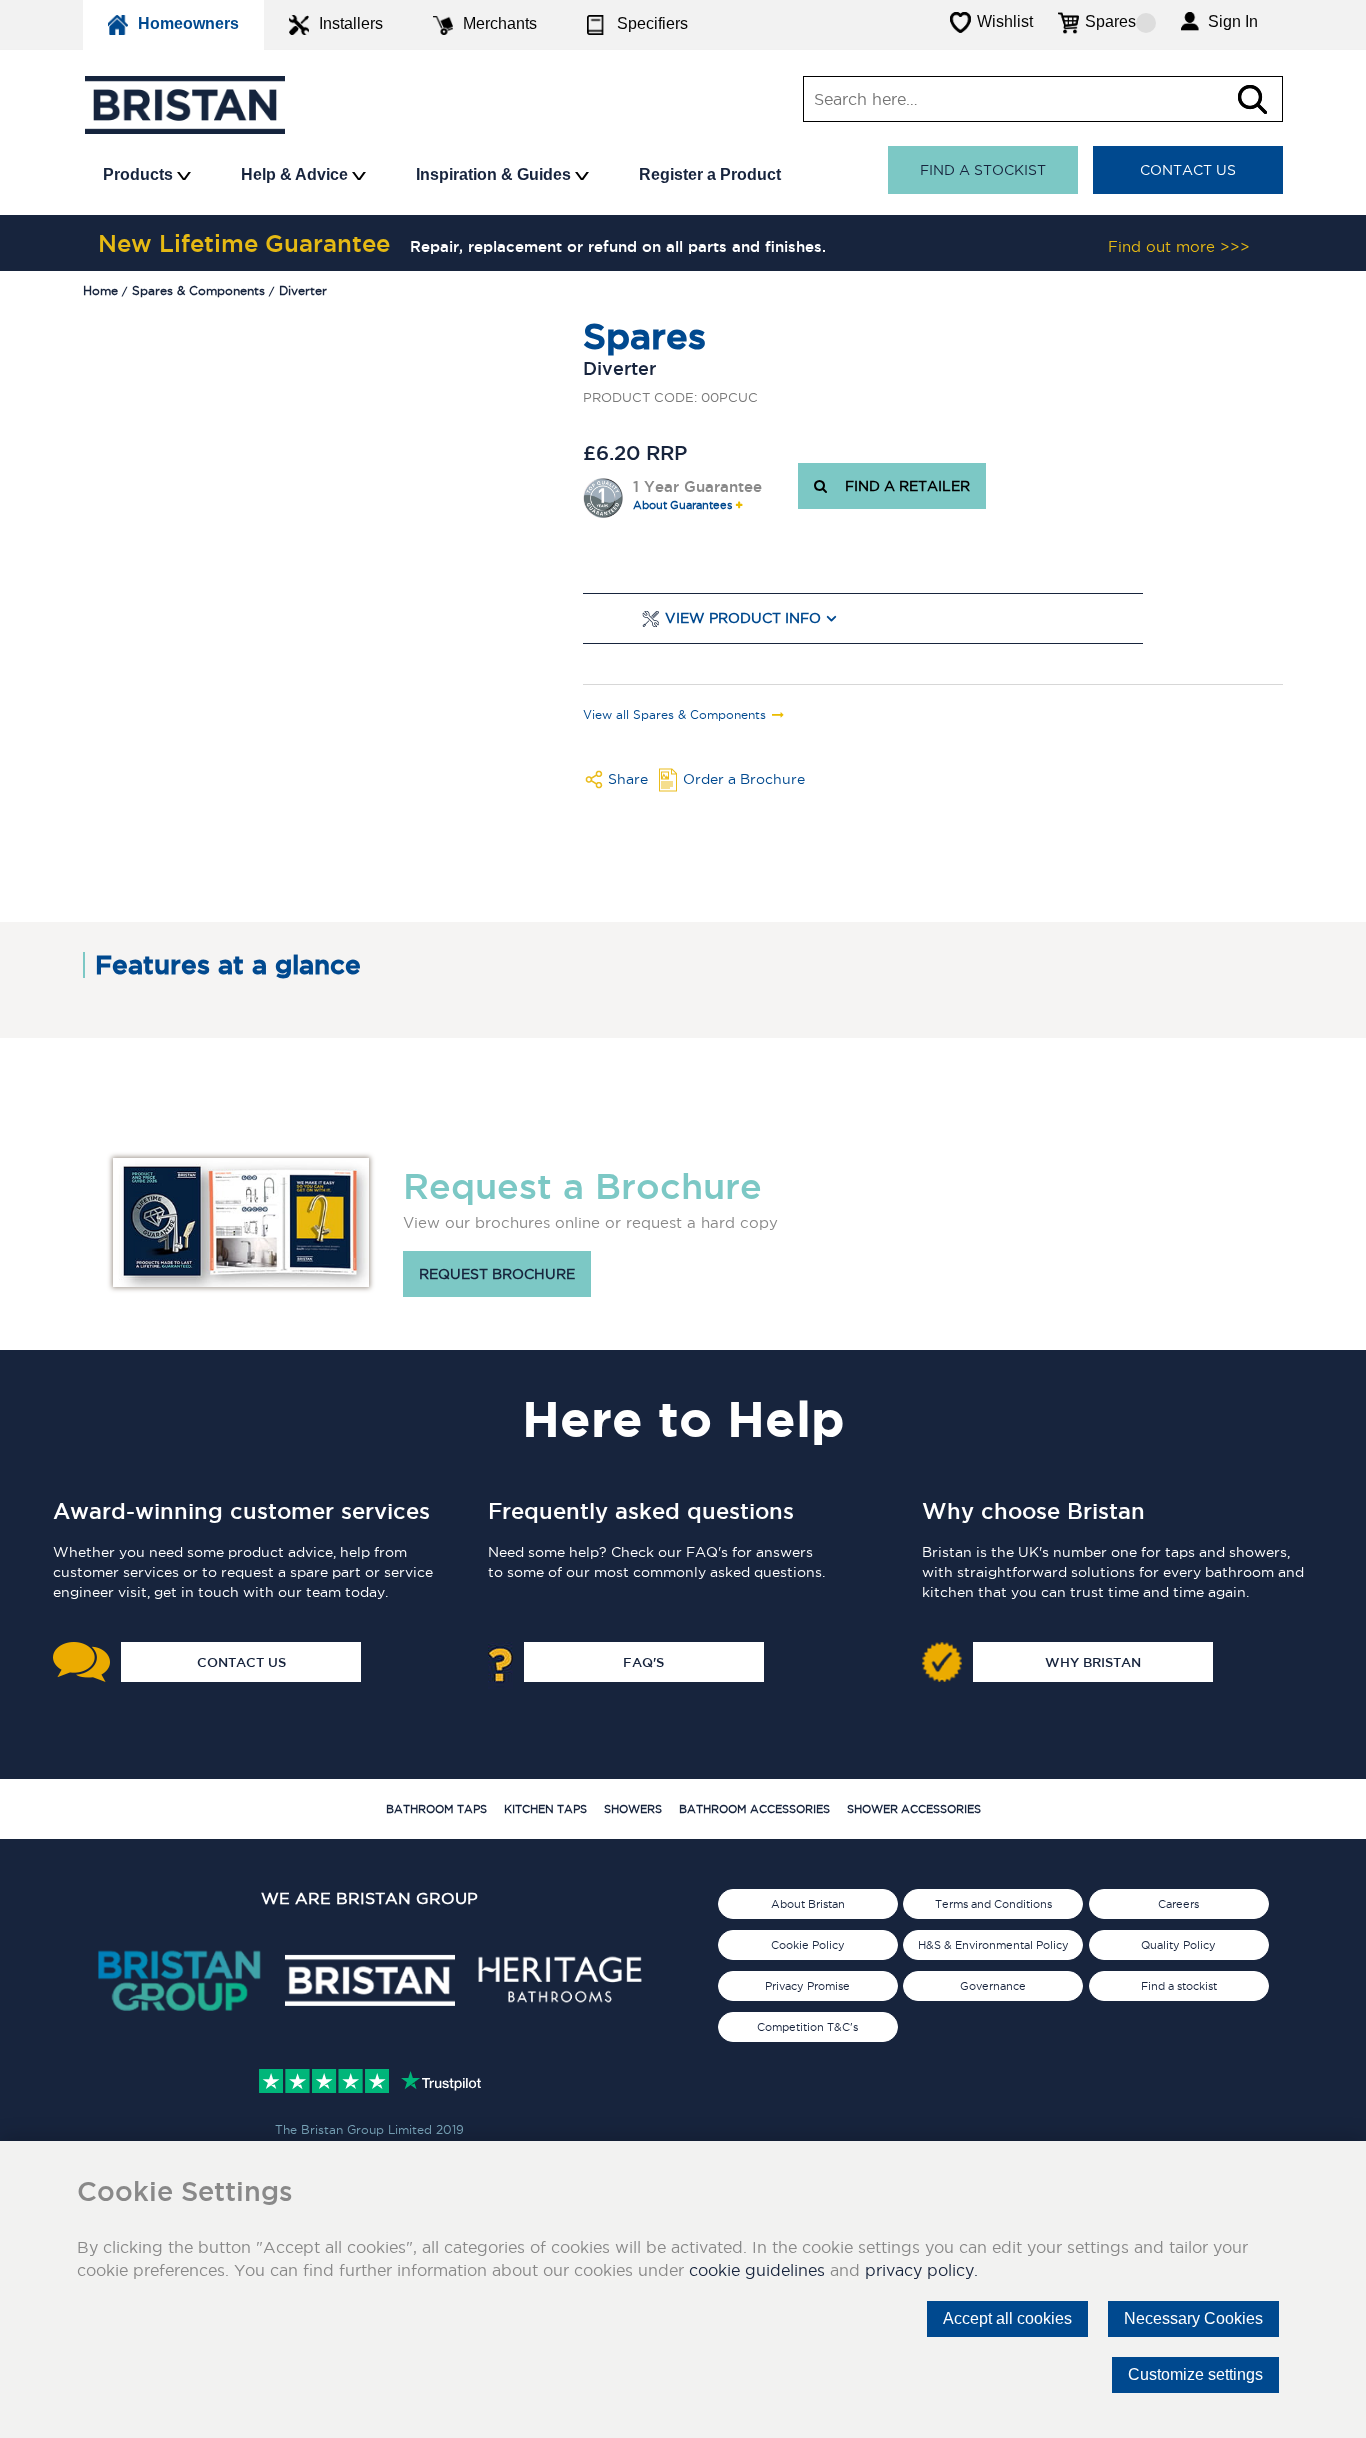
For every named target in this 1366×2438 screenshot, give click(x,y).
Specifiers (652, 23)
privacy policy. (921, 2270)
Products (140, 174)
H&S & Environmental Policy (993, 1945)
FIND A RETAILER (903, 486)
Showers (633, 1809)
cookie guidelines (757, 2270)
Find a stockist (983, 170)
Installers (351, 23)
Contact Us (1188, 170)
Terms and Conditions (993, 1904)
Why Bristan (1093, 1662)
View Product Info (743, 618)
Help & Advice (296, 174)
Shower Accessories (914, 1809)
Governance (993, 1986)
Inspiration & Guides (495, 174)
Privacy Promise (807, 1986)
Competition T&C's (807, 2027)
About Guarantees (682, 505)
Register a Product (710, 174)
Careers (1178, 1904)
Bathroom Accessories (754, 1809)
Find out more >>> (1179, 246)
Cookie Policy (808, 1945)
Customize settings (1195, 2374)
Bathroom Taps (436, 1809)
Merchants (500, 23)
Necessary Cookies (1193, 2318)
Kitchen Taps (545, 1809)
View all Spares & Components (674, 715)
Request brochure (497, 1274)
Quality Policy (1178, 1945)
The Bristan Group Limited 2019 (369, 2129)
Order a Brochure (744, 779)
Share (628, 779)
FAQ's (643, 1662)
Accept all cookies (1007, 2318)
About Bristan (808, 1904)
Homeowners (188, 23)
